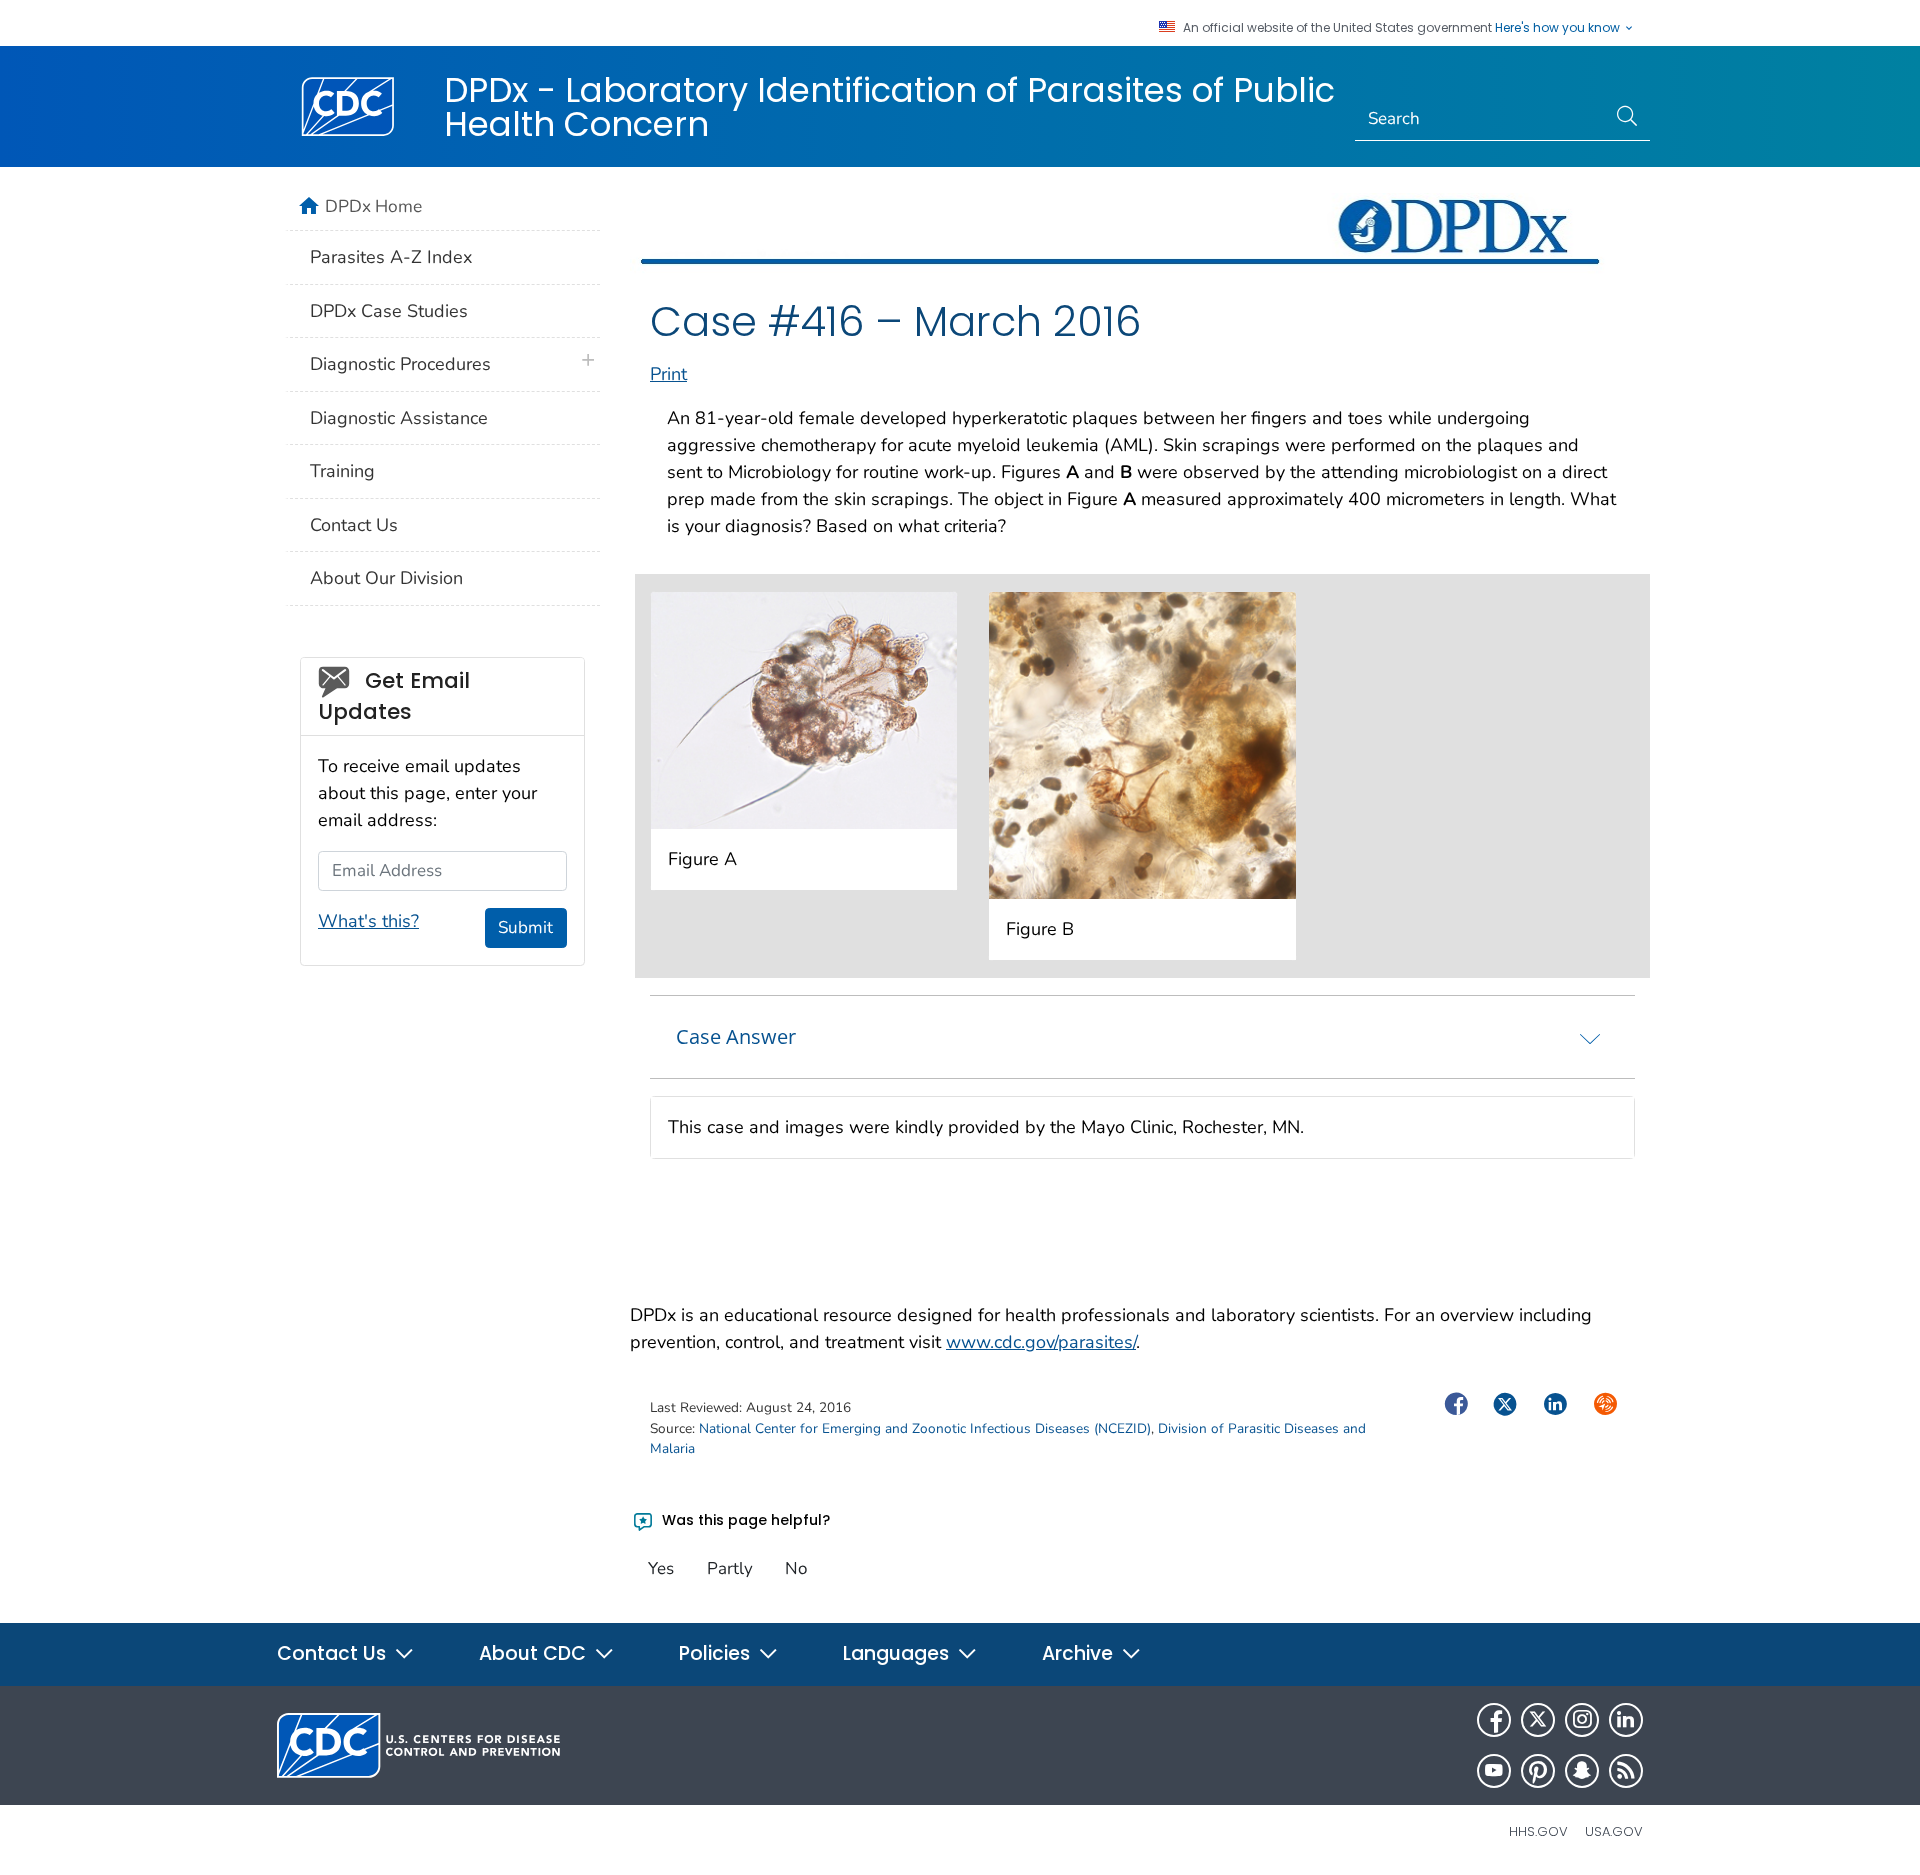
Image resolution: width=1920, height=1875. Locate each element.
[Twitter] (1538, 1720)
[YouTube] (1494, 1771)
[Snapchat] (1582, 1771)
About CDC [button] (535, 1653)
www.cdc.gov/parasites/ (1041, 1342)
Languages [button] (898, 1653)
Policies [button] (717, 1653)
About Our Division (386, 578)
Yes (661, 1568)
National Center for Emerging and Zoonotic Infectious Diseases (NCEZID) (925, 1428)
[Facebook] (1494, 1720)
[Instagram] (1582, 1720)
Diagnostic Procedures (400, 364)
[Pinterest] (1538, 1771)
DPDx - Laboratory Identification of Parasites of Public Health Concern (889, 107)
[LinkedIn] (1626, 1720)
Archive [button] (1080, 1653)
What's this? (368, 921)
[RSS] (1626, 1771)
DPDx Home (373, 206)
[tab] (1142, 1037)
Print (668, 374)
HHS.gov (1538, 1831)
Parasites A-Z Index (391, 257)
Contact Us (354, 525)
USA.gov (1614, 1831)
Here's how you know (1559, 28)
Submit (525, 927)
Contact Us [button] (334, 1653)
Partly (730, 1568)
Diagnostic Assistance (399, 418)
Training (342, 471)
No (796, 1568)
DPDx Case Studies (389, 311)
